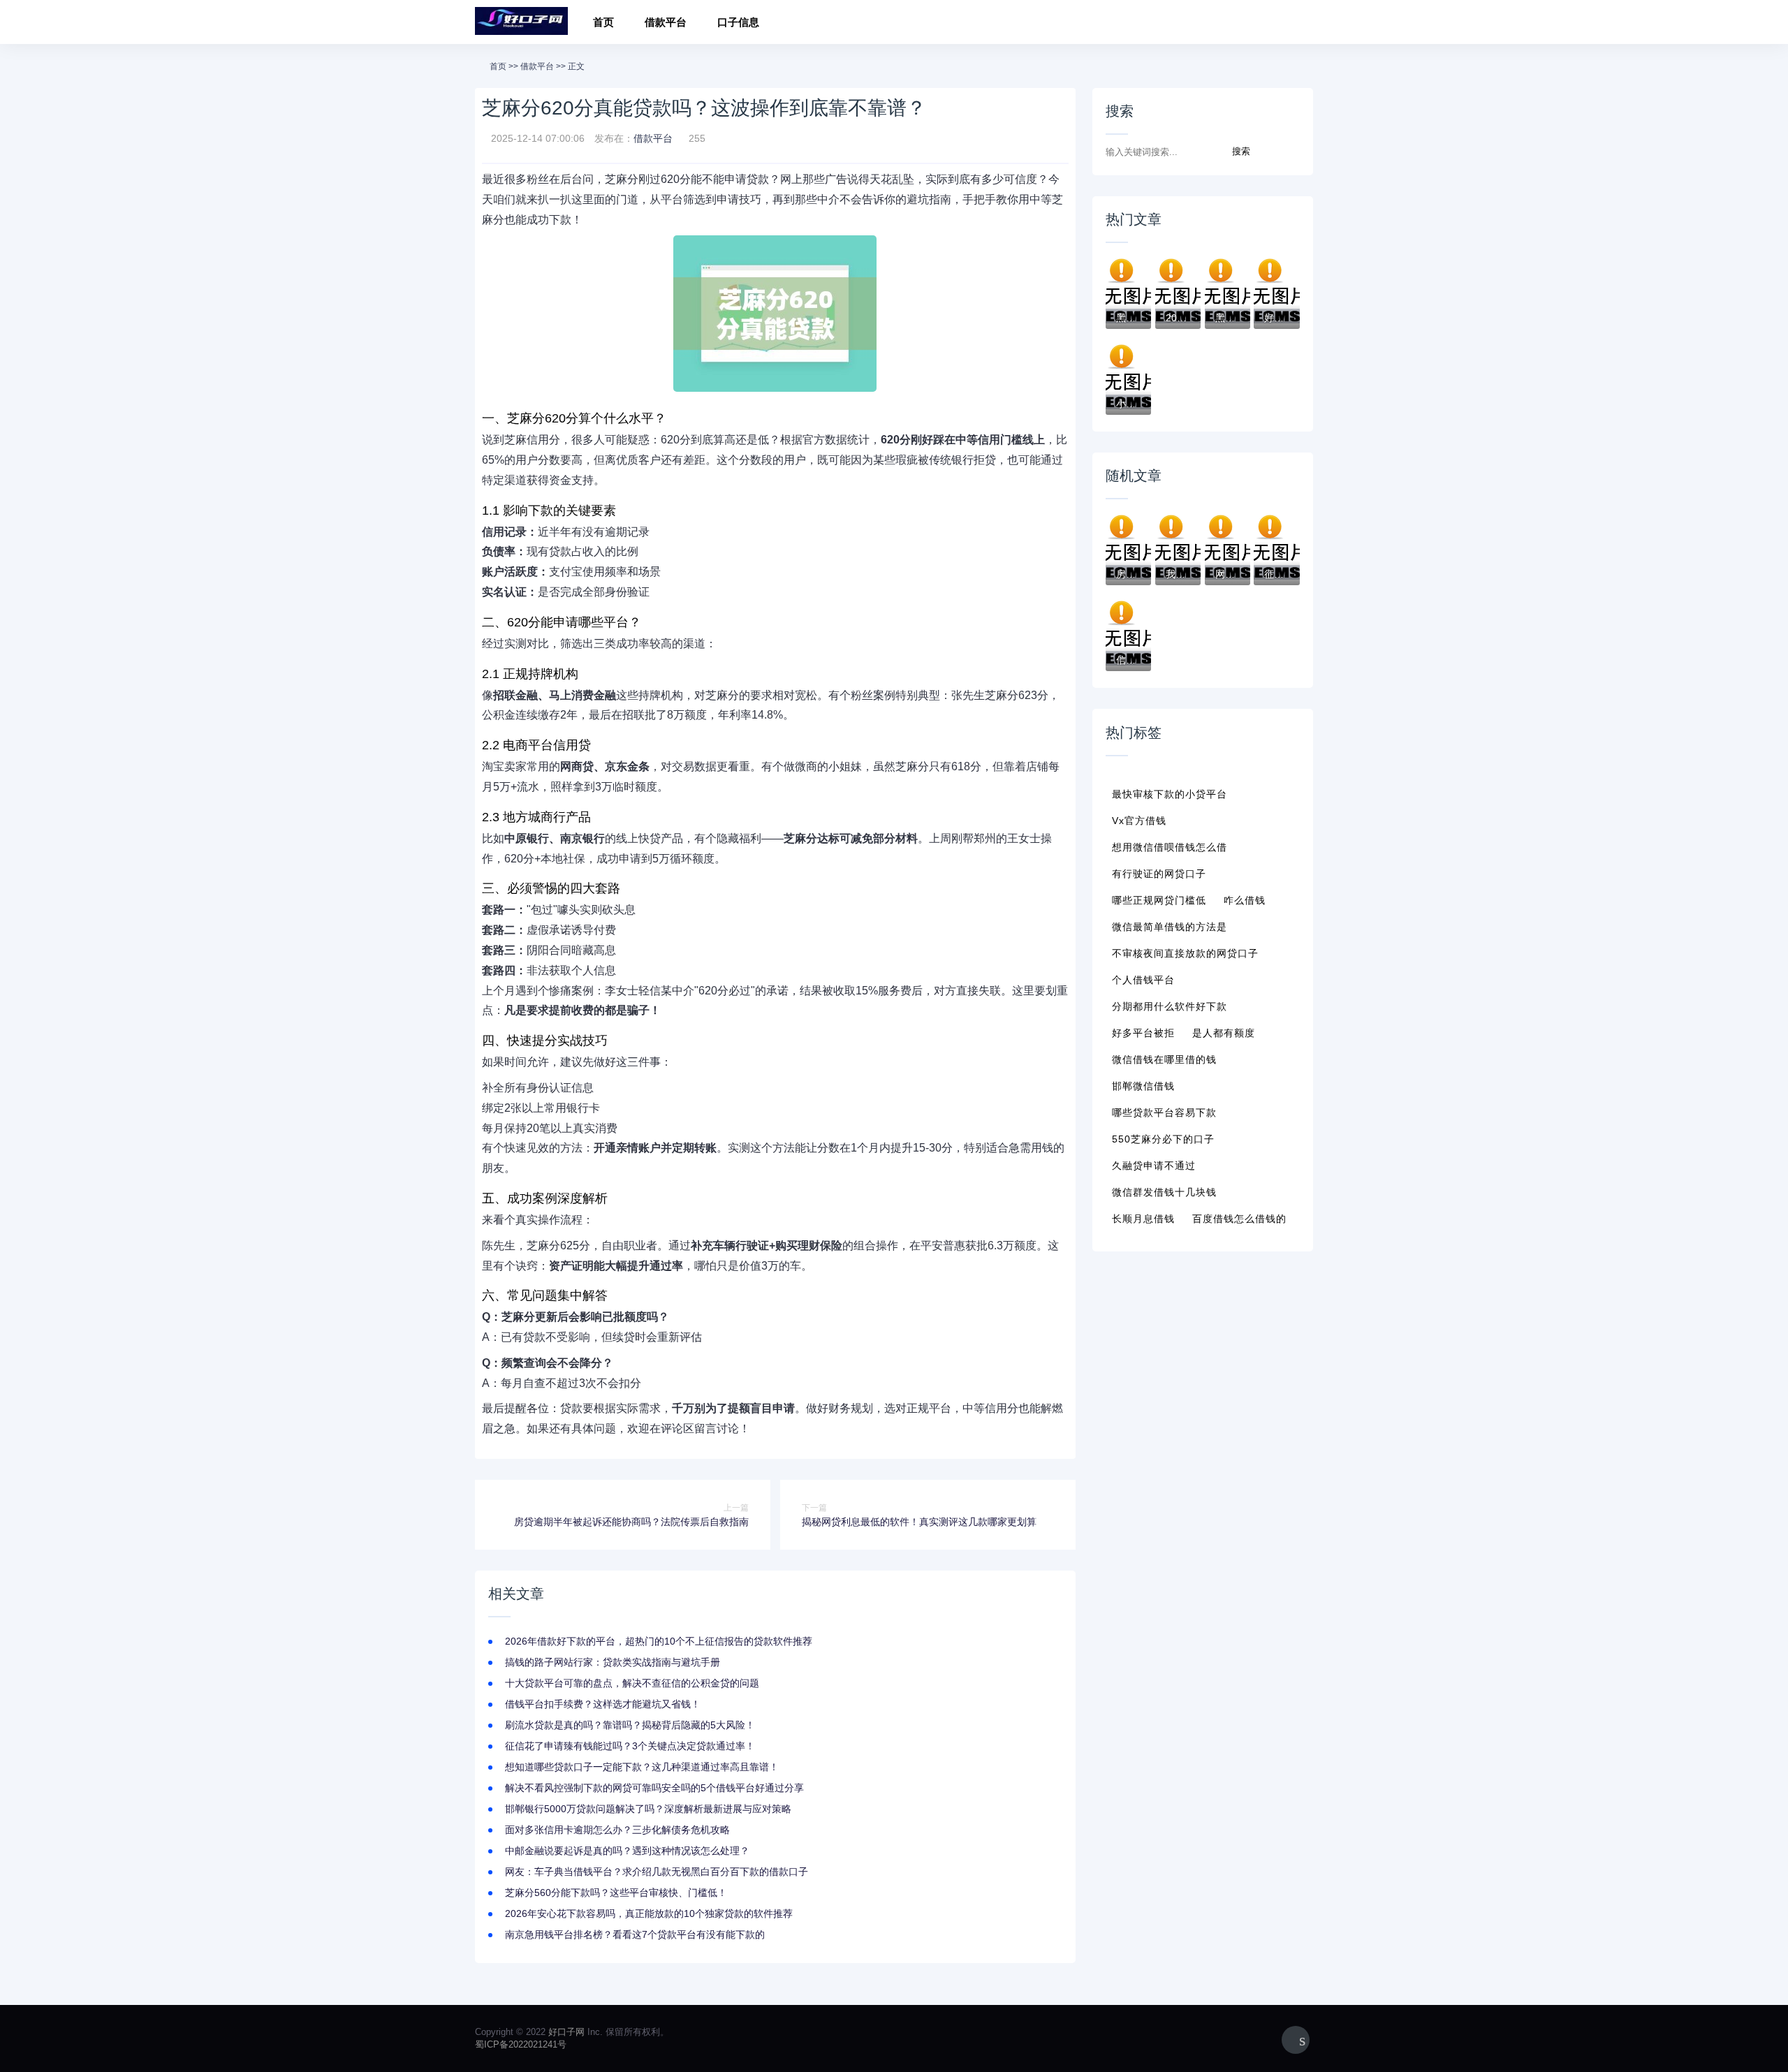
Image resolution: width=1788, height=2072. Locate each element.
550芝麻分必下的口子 (1163, 1139)
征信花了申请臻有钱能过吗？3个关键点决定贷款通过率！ (630, 1746)
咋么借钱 (1245, 900)
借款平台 (666, 22)
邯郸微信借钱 (1143, 1086)
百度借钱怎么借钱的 (1239, 1219)
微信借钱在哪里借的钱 (1164, 1059)
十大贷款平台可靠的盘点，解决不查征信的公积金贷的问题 (632, 1683)
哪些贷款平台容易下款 (1164, 1112)
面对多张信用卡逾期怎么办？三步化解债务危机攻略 (617, 1830)
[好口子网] (521, 22)
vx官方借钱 (1139, 821)
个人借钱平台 (1143, 980)
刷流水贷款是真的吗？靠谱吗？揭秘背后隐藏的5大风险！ (630, 1725)
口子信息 (738, 22)
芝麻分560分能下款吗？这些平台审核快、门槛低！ (616, 1893)
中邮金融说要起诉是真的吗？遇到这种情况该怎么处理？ (627, 1851)
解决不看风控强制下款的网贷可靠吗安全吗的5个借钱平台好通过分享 (654, 1788)
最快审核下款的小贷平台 (1170, 794)
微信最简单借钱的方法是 (1170, 927)
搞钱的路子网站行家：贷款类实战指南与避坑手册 (613, 1662)
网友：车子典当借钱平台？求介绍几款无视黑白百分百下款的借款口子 (657, 1872)
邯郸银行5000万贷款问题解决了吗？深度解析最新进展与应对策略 (648, 1809)
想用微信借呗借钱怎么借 (1170, 847)
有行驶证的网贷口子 (1159, 874)
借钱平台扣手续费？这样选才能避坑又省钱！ (603, 1704)
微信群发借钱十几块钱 (1164, 1192)
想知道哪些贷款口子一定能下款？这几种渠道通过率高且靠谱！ (642, 1767)
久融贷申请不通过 (1154, 1166)
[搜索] (1298, 24)
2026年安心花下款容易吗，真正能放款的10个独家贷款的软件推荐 (649, 1913)
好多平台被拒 (1143, 1033)
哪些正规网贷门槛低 (1159, 900)
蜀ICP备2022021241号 (521, 2044)
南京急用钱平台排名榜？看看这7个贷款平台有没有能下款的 (635, 1934)
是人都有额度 (1224, 1033)
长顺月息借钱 (1143, 1219)
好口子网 (566, 2032)
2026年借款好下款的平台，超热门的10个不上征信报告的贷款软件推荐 (659, 1641)
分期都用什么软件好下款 (1170, 1006)
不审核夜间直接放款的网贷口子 (1185, 953)
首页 (603, 22)
